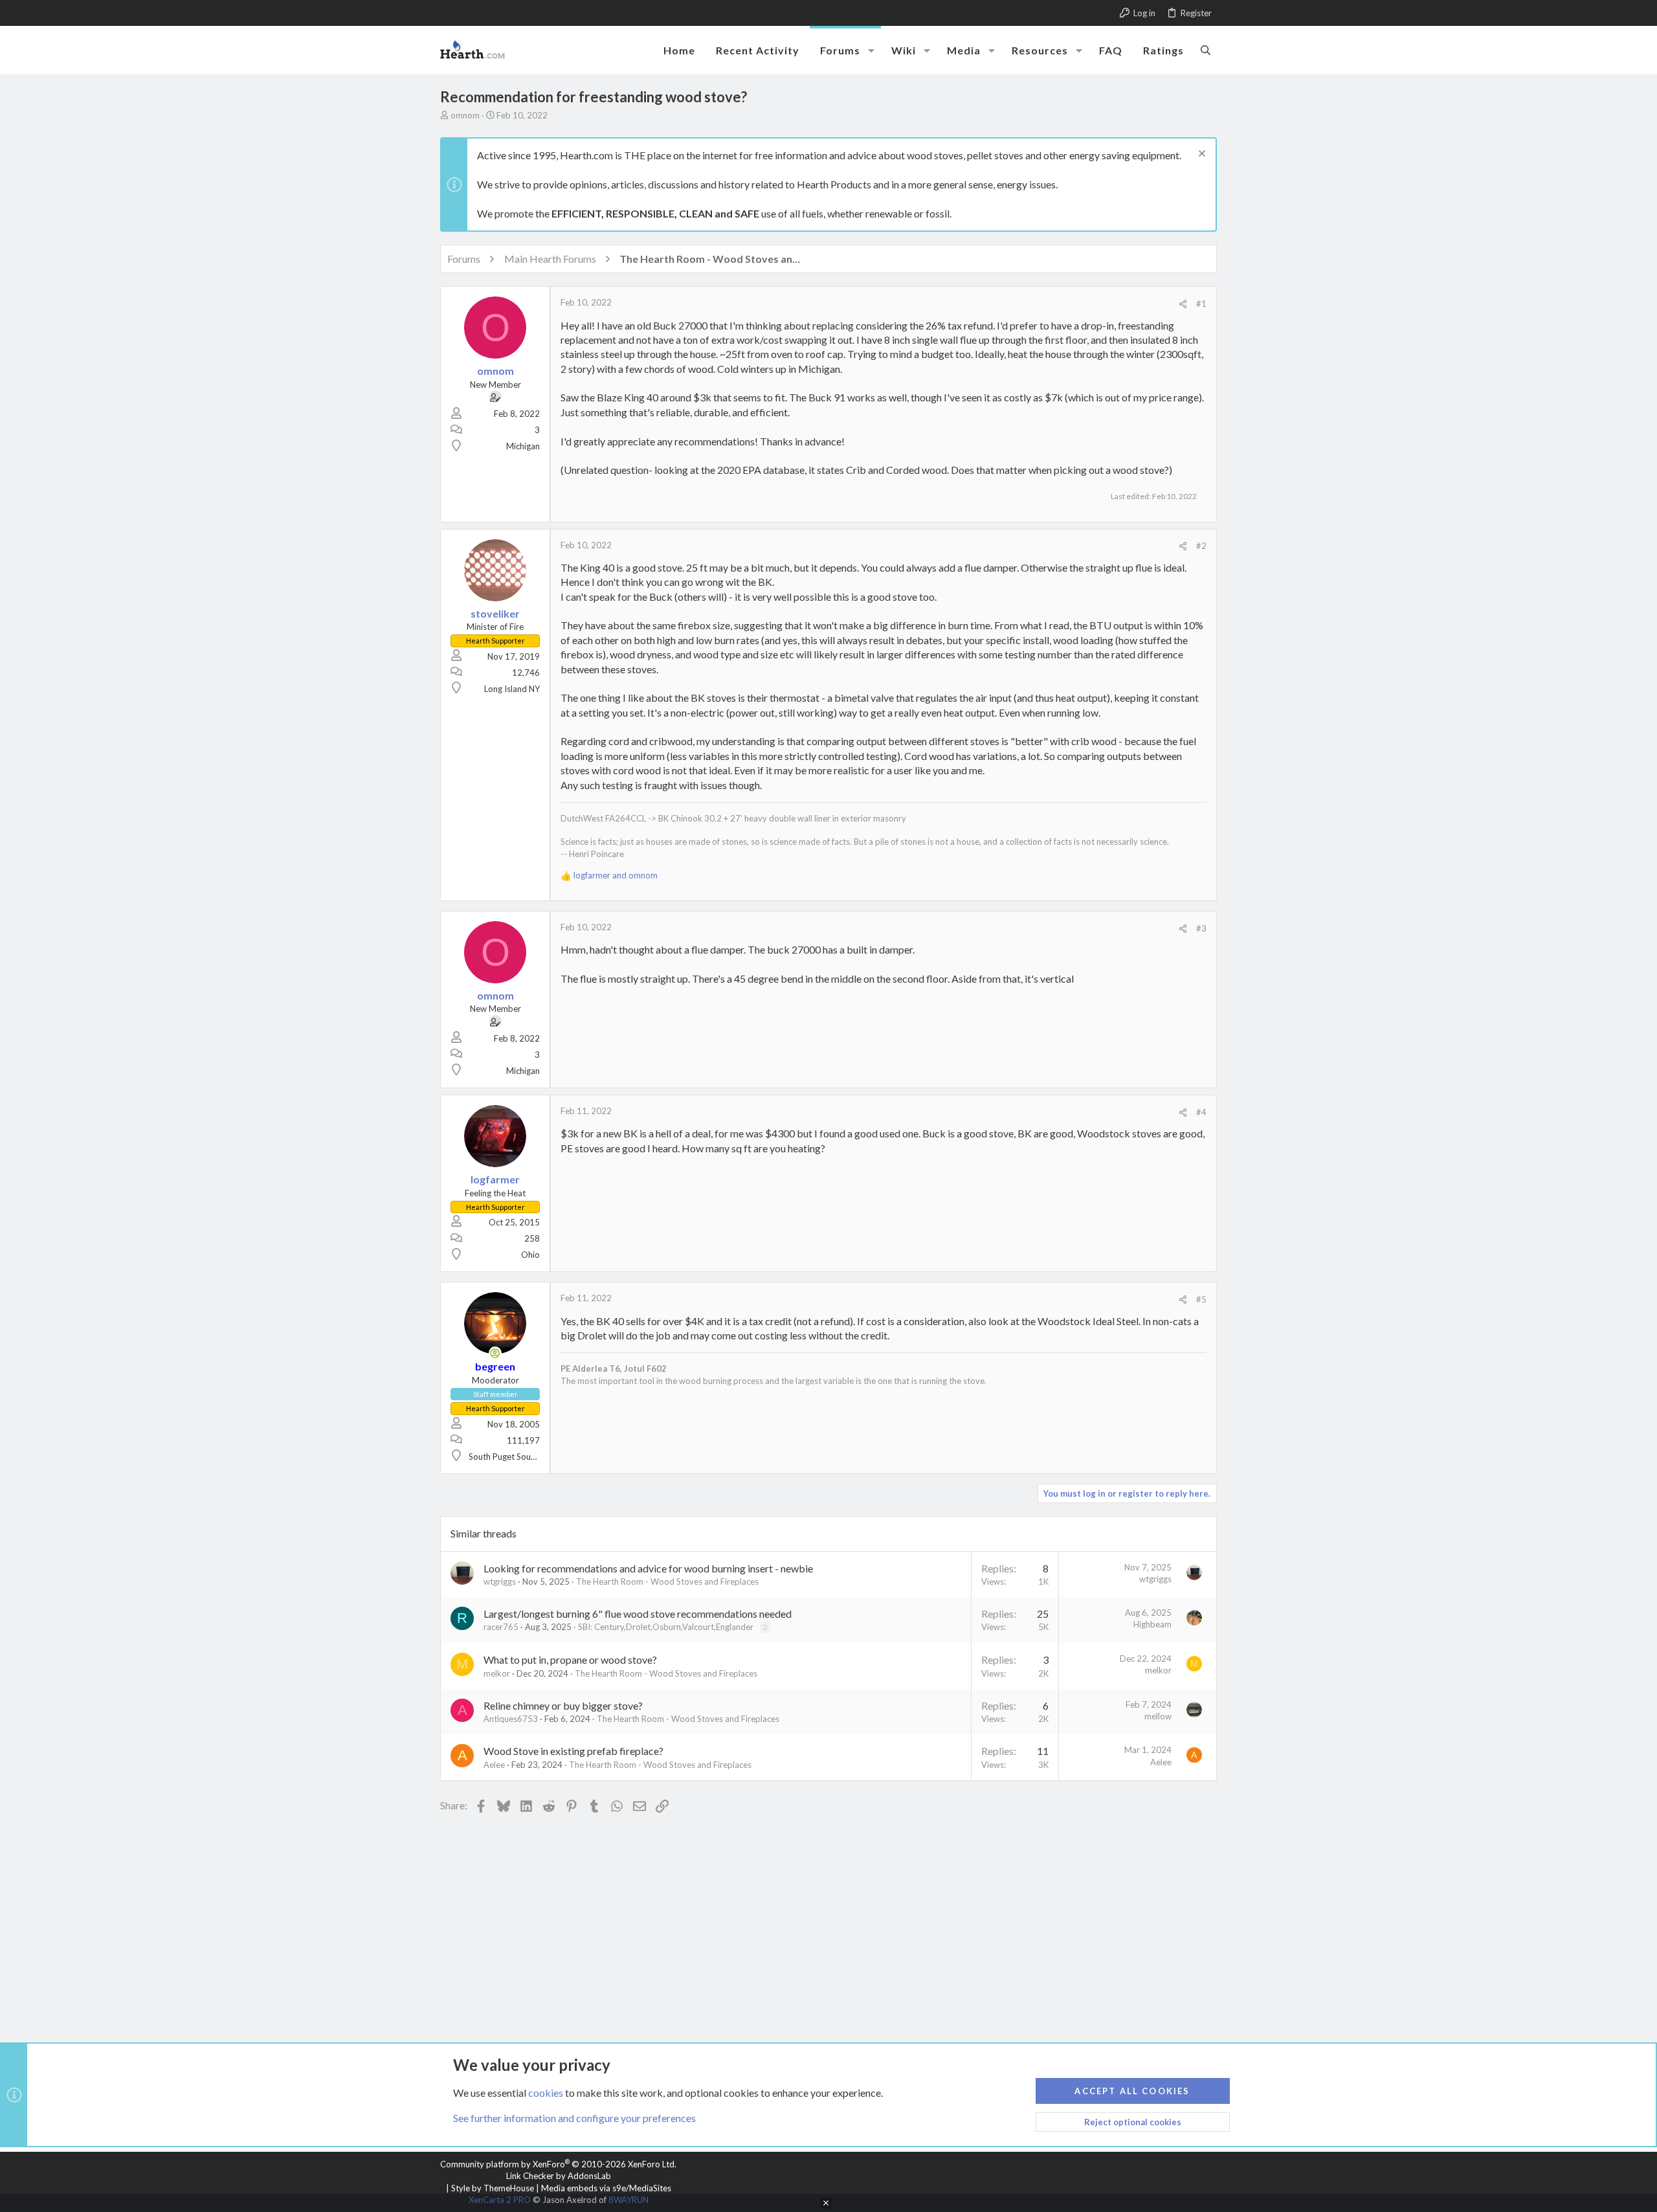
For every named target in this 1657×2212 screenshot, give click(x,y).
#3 (1201, 928)
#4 (1201, 1112)
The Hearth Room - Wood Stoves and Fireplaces (667, 1581)
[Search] (1206, 50)
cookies (546, 2093)
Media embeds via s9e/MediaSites (606, 2188)
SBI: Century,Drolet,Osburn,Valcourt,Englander (666, 1627)
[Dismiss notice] (1200, 155)
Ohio (530, 1255)
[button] (871, 50)
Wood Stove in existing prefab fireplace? (573, 1751)
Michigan (523, 446)
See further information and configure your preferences (574, 2118)
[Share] (1183, 304)
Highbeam (1152, 1624)
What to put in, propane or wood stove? (570, 1659)
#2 (1201, 546)
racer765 (501, 1627)
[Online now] (495, 1353)
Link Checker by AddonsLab (559, 2176)
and (616, 875)
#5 (1201, 1299)
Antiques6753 (511, 1719)
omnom (465, 115)
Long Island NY (512, 689)
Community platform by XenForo (558, 2164)
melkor (497, 1673)
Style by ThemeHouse (493, 2188)
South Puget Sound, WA (513, 1457)
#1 (1201, 304)
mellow (1158, 1716)
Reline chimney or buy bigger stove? (563, 1705)
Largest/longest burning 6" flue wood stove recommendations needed (638, 1614)
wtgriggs (500, 1581)
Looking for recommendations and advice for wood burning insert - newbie (648, 1568)
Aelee (494, 1765)
